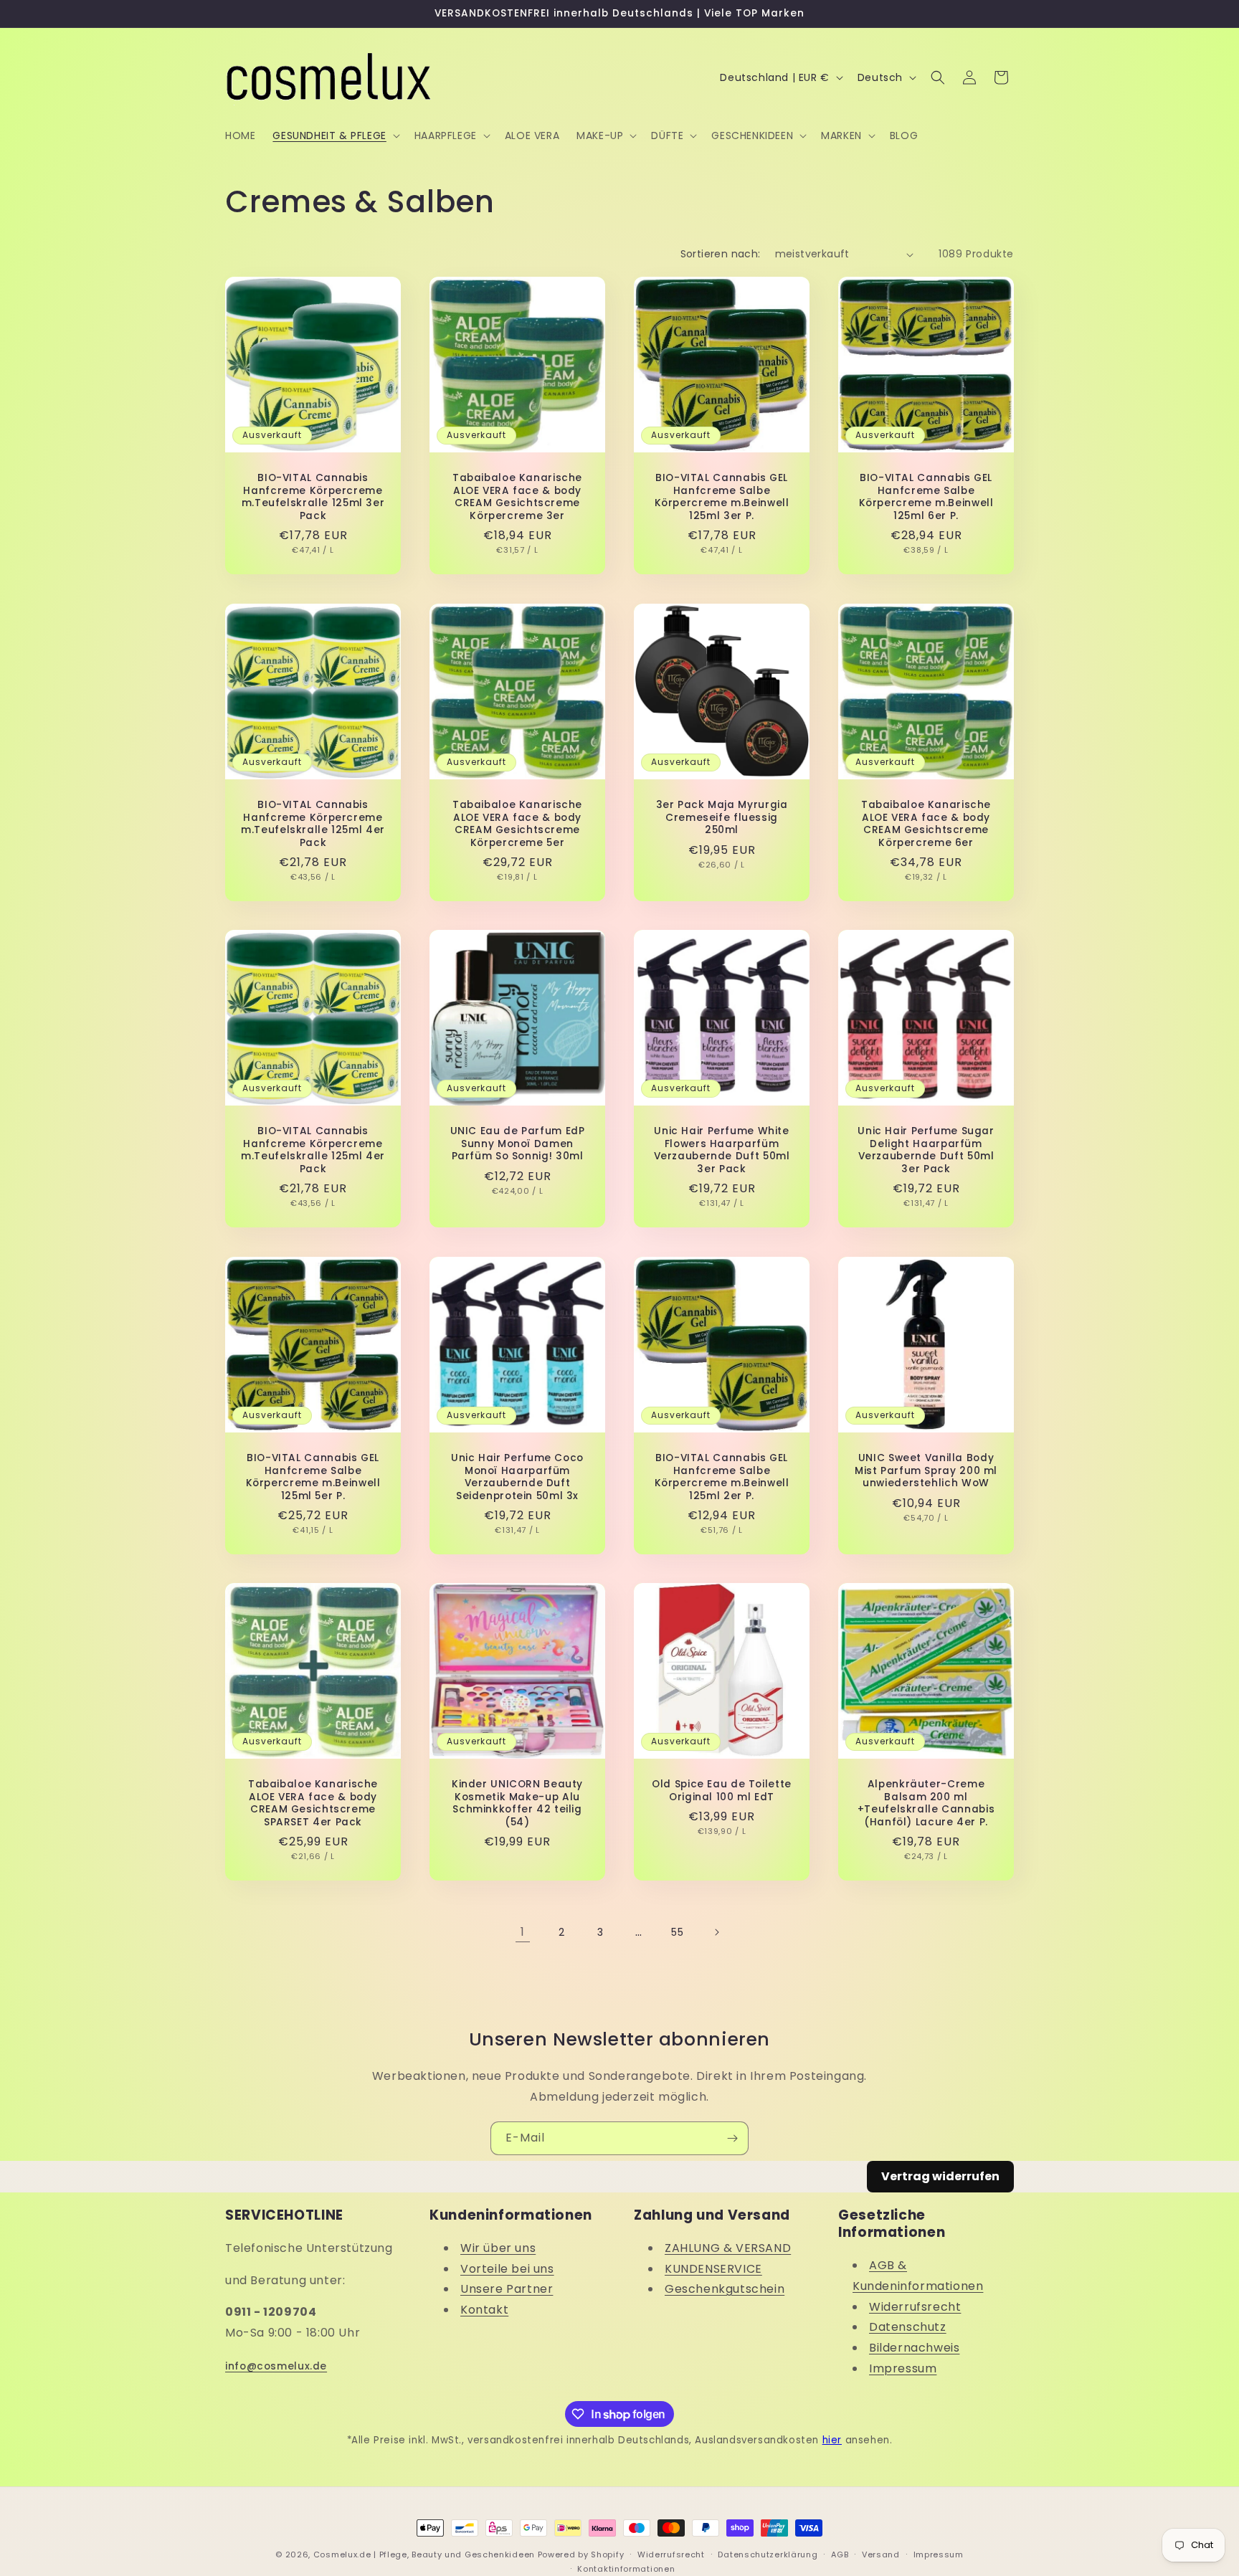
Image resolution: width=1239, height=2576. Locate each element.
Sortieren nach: (721, 254)
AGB (840, 2554)
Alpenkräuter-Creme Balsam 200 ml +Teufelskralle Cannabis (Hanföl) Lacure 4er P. (926, 1803)
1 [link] (523, 1932)
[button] (334, 136)
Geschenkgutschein (725, 2289)
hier (832, 2440)
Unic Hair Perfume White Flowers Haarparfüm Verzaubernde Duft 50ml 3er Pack (722, 1150)
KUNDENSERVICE (713, 2269)
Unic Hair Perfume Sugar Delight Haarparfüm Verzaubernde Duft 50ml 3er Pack (926, 1150)
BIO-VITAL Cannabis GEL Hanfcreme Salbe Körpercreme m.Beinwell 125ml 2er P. (722, 1477)
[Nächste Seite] (716, 1932)
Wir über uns (498, 2248)
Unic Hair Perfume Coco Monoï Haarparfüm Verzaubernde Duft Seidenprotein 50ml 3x (517, 1477)
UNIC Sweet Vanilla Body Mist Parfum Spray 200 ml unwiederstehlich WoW (926, 1471)
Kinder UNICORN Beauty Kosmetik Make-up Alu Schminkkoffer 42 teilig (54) (517, 1803)
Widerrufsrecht (915, 2307)
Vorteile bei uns (507, 2269)
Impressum (903, 2368)
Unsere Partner (507, 2289)
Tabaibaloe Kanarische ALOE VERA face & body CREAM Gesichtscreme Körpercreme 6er (926, 824)
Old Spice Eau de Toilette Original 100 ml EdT (722, 1791)
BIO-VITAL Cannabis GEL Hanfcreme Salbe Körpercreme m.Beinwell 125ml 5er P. (313, 1477)
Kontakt (484, 2310)
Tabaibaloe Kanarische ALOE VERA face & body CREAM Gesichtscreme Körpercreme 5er (517, 824)
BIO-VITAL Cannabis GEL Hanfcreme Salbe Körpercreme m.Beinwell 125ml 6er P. (926, 497)
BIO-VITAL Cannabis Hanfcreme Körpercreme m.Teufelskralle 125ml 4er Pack (313, 824)
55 (677, 1932)
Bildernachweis (914, 2348)
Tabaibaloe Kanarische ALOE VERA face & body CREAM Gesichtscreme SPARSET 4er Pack (313, 1803)
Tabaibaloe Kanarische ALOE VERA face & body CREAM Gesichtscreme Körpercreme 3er (517, 497)
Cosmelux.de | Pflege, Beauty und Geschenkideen (424, 2554)
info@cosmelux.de (276, 2366)
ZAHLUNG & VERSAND (728, 2248)
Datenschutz (908, 2327)
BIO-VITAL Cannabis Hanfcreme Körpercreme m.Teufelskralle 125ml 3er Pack (313, 497)
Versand (881, 2554)
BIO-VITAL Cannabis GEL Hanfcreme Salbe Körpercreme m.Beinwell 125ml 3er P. (722, 497)
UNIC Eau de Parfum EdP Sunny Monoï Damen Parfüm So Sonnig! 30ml (518, 1144)
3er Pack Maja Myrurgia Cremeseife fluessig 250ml (722, 818)
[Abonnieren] (732, 2138)
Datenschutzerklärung (768, 2554)
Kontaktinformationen (626, 2569)
